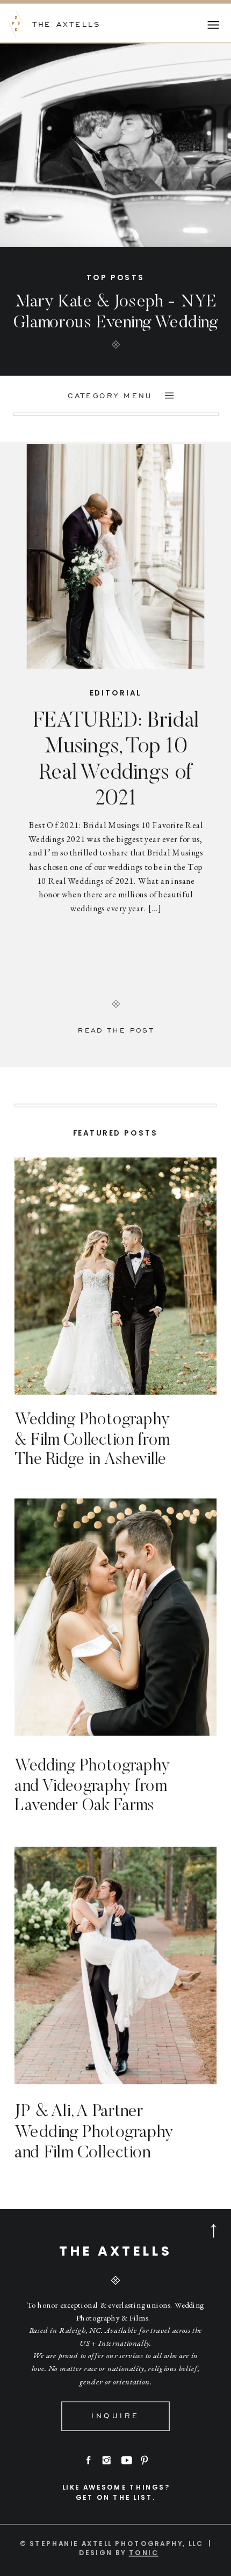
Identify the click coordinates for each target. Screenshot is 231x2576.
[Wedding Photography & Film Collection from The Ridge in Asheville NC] (115, 1276)
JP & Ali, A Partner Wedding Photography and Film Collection (94, 2133)
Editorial (116, 693)
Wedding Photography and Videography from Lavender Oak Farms (92, 1786)
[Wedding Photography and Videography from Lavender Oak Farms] (115, 1618)
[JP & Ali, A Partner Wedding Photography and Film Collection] (115, 1966)
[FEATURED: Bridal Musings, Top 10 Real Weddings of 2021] (116, 556)
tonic (144, 2553)
